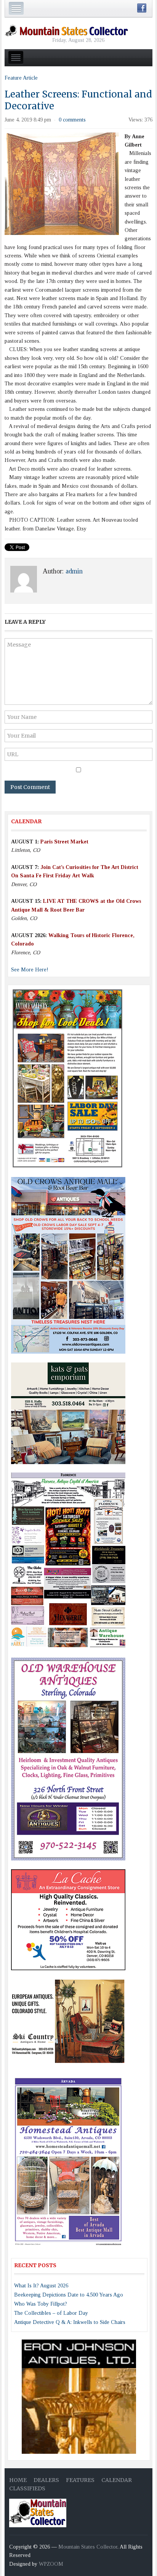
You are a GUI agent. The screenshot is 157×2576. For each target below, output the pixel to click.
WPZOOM (51, 2564)
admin (74, 571)
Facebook (142, 8)
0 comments (72, 120)
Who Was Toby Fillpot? (41, 2304)
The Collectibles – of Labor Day (51, 2313)
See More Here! (30, 970)
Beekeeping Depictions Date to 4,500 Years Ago (69, 2295)
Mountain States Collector (88, 2547)
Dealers (46, 2480)
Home (18, 2480)
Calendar (117, 2480)
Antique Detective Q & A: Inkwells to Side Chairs (70, 2322)
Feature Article (21, 78)
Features (80, 2480)
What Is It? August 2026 (41, 2286)
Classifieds (27, 2488)
